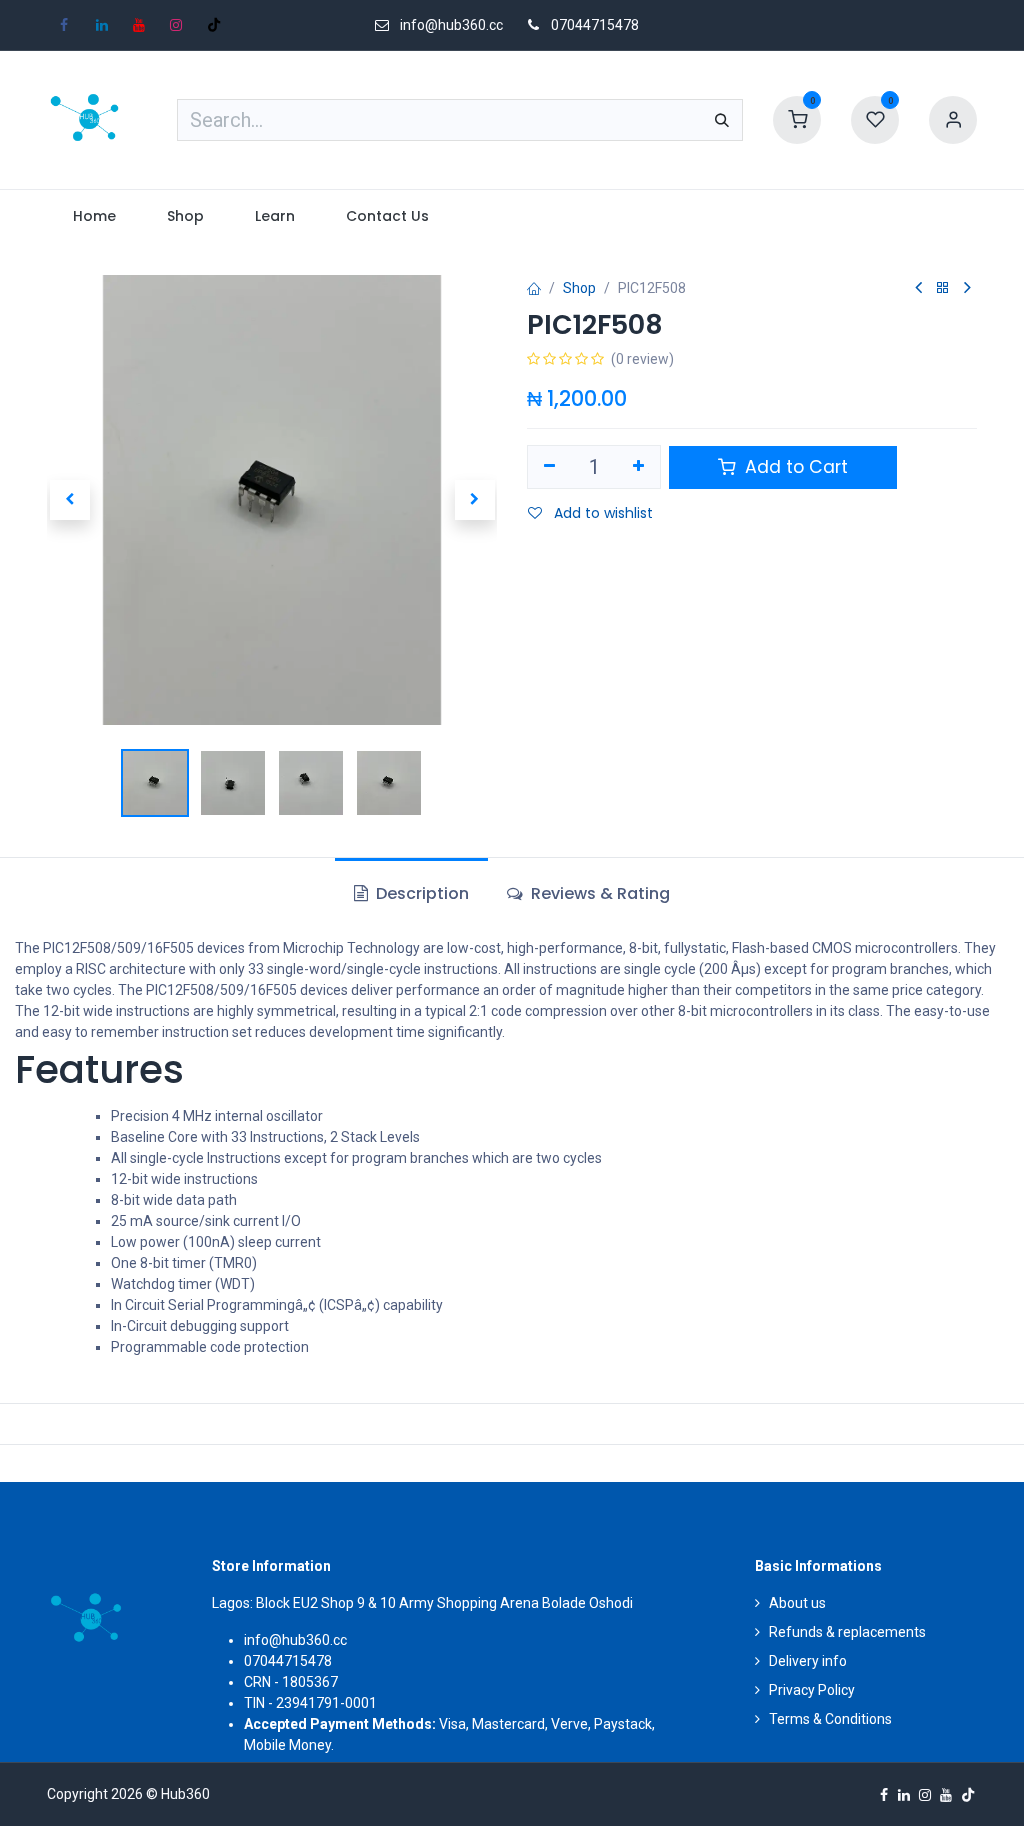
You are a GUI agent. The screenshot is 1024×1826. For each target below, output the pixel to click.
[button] (69, 500)
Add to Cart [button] (794, 467)
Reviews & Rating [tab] (598, 893)
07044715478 (595, 25)
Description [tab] (420, 893)
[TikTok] (214, 25)
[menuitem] (94, 216)
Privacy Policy (812, 1690)
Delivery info (808, 1661)
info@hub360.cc (295, 1640)
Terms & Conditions (830, 1719)
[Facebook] (64, 25)
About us (797, 1603)
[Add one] (639, 467)
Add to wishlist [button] (601, 513)
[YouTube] (139, 25)
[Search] (722, 120)
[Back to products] (943, 288)
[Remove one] (549, 467)
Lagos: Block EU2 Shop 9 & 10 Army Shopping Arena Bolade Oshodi (422, 1603)
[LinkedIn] (102, 25)
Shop (579, 288)
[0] (797, 119)
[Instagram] (176, 25)
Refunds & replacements (847, 1632)
